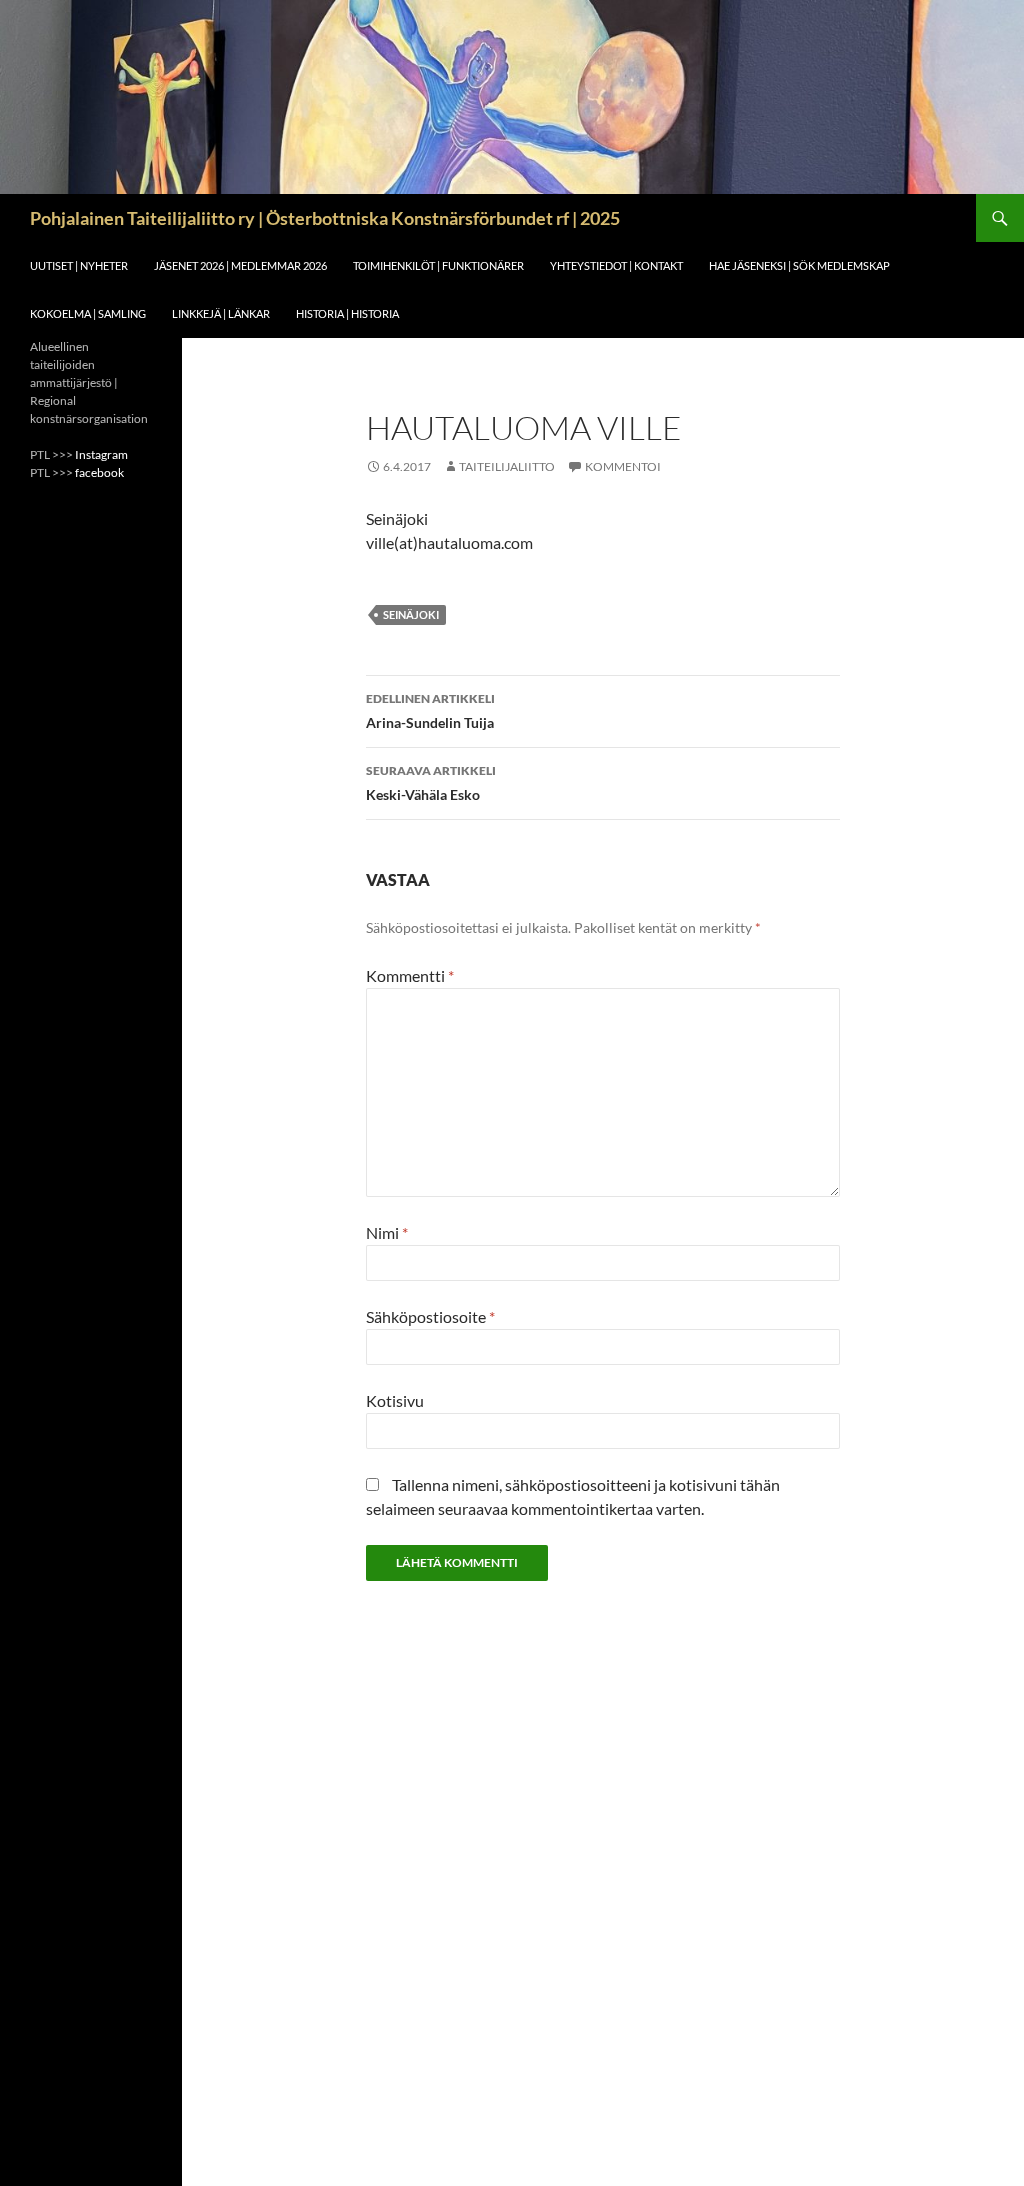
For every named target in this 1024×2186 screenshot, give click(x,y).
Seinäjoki (411, 614)
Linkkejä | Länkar (221, 313)
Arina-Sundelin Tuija (430, 711)
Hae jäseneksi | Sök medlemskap (799, 265)
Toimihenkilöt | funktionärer (438, 265)
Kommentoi (623, 466)
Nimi (387, 1232)
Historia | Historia (347, 313)
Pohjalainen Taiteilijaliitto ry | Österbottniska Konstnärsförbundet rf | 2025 (325, 218)
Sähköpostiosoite (430, 1316)
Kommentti (410, 975)
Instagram (101, 454)
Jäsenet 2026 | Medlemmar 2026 (240, 265)
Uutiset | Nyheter (79, 265)
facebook (99, 472)
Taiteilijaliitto (507, 466)
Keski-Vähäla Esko (431, 783)
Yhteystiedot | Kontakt (616, 265)
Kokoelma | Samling (88, 313)
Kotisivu (395, 1400)
